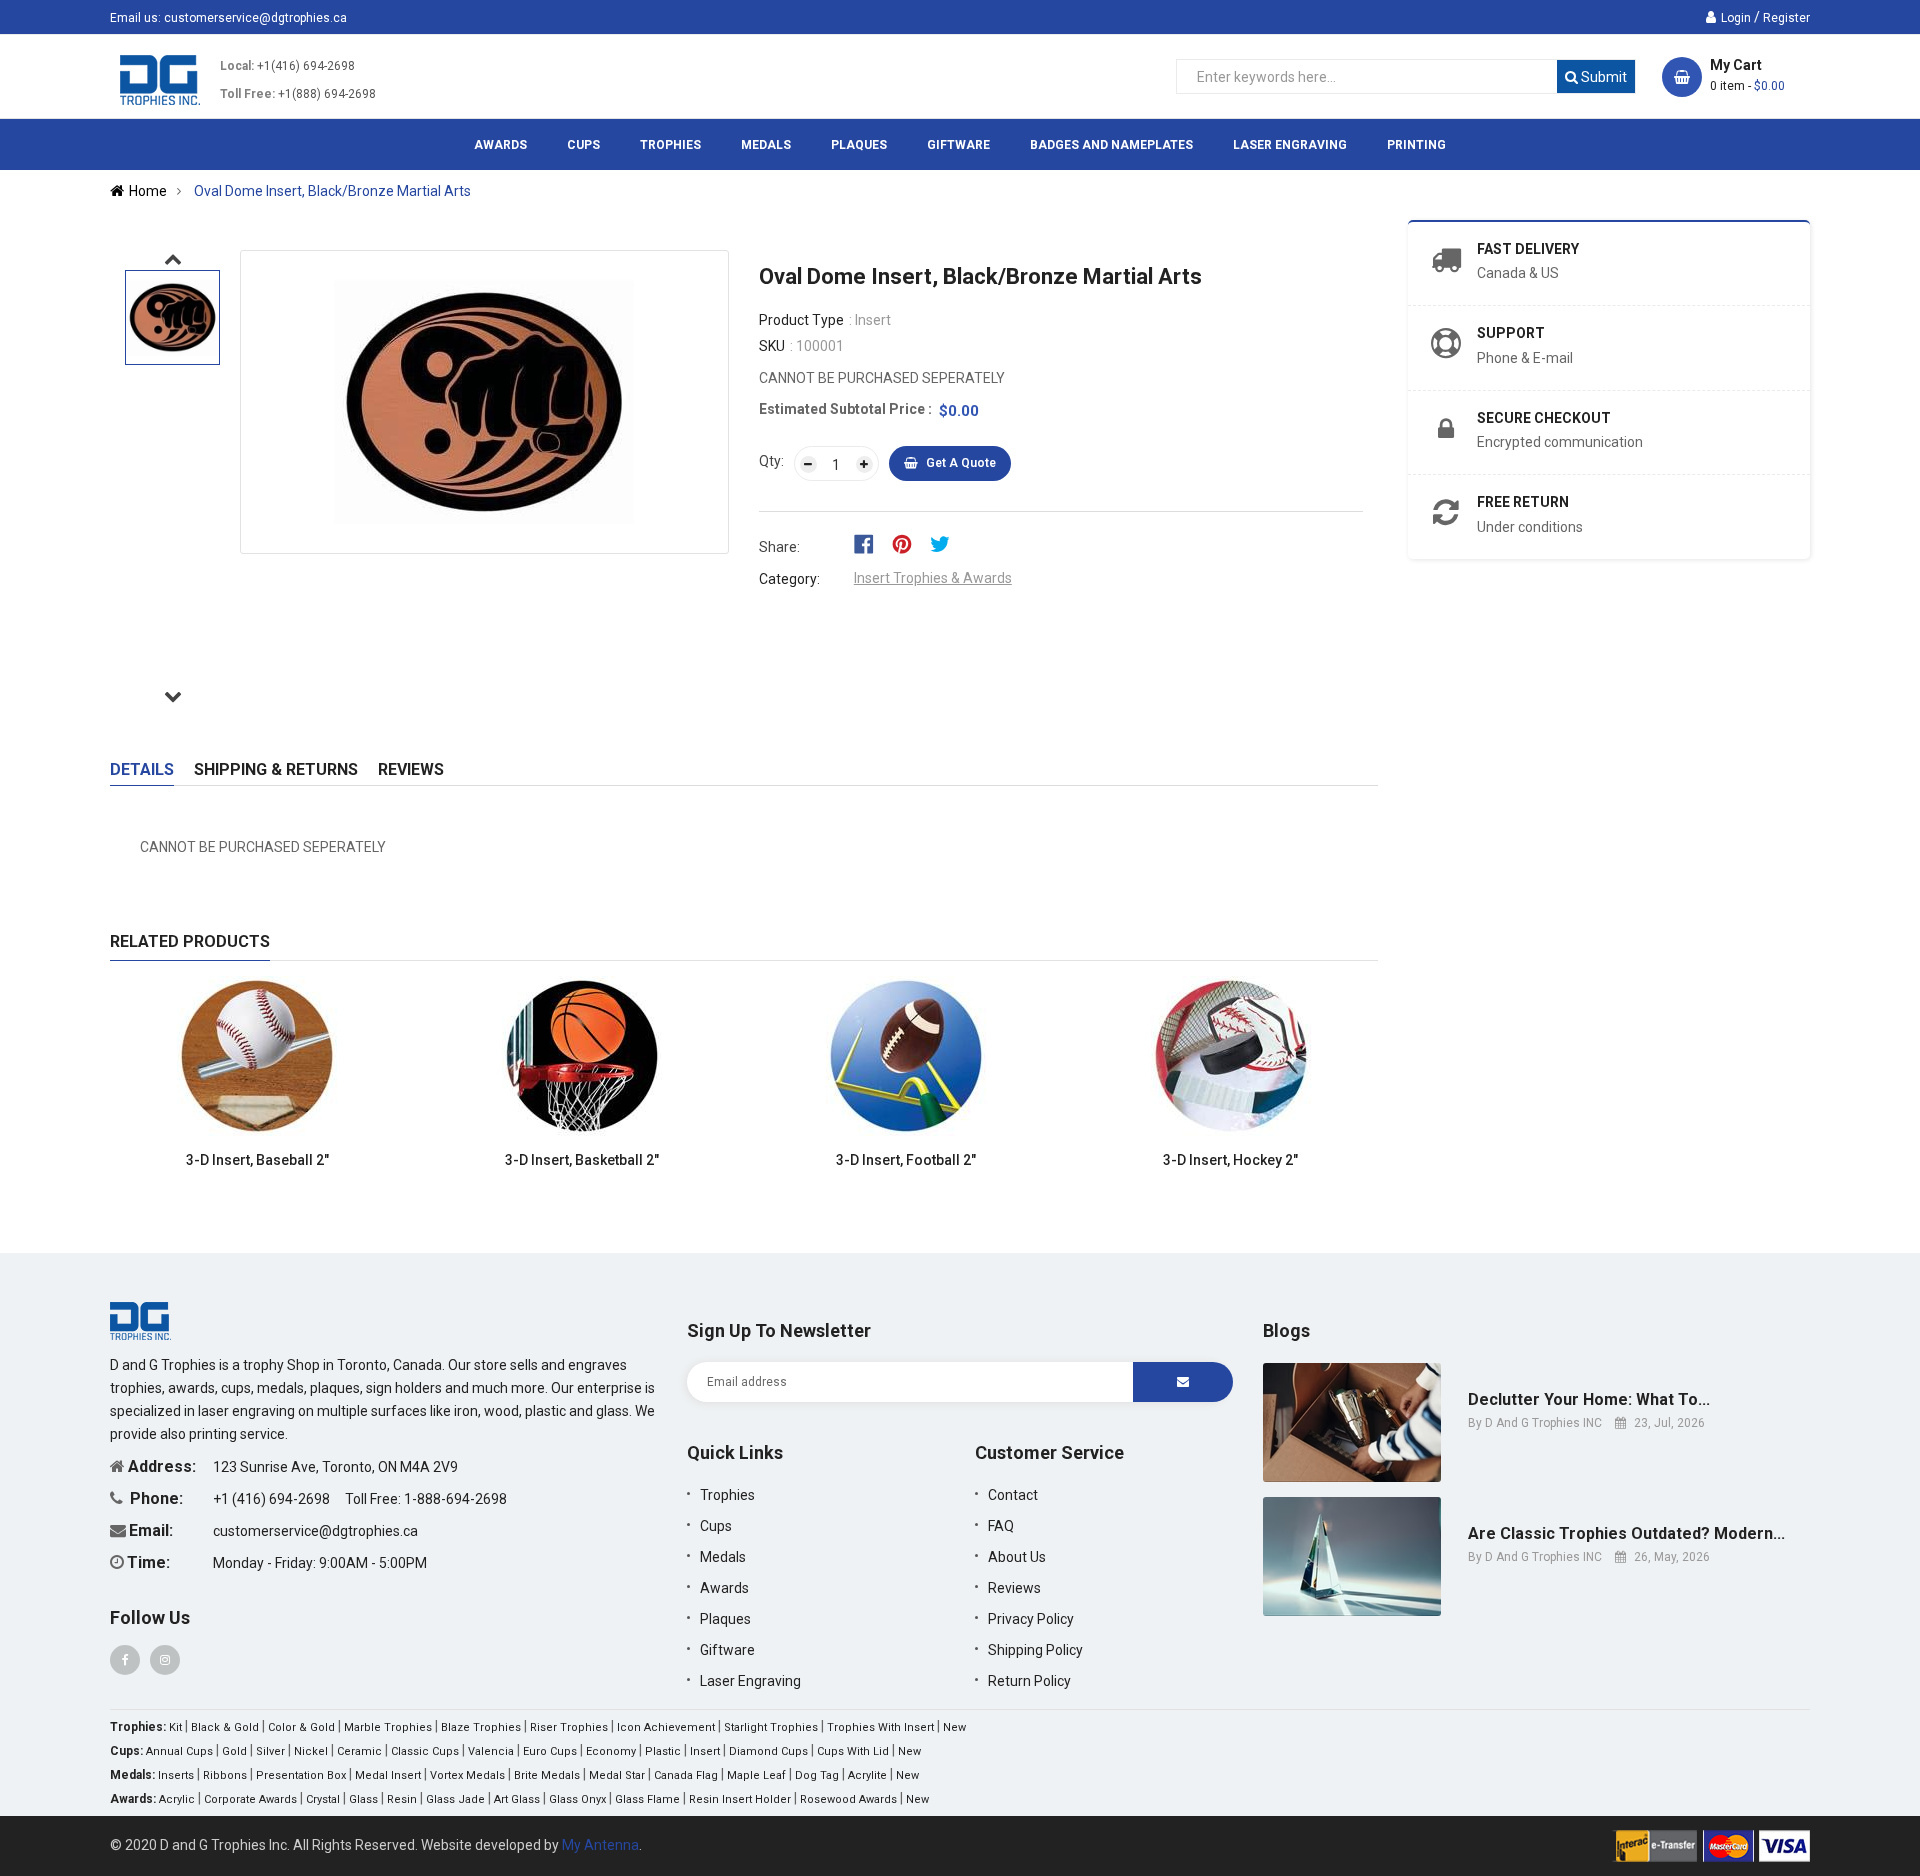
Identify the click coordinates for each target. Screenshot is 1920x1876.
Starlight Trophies (771, 1727)
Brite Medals (547, 1775)
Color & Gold (301, 1727)
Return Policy (1029, 1681)
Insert (705, 1751)
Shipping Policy (1035, 1650)
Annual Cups (179, 1751)
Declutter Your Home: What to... (1589, 1400)
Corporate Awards (250, 1799)
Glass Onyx (577, 1799)
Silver (270, 1751)
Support (1511, 333)
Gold (234, 1751)
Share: (779, 547)
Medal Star (617, 1775)
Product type (801, 320)
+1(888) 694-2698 (327, 94)
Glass (363, 1799)
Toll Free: (247, 94)
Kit (175, 1727)
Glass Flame (647, 1799)
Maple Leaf (756, 1775)
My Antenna (600, 1845)
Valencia (491, 1751)
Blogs (1286, 1330)
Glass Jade (455, 1799)
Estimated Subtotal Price (843, 409)
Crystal (323, 1799)
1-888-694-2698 (455, 1499)
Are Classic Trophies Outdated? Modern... (1626, 1534)
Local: (237, 66)
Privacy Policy (1031, 1619)
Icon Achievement (666, 1727)
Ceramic (359, 1751)
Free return (1523, 502)
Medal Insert (388, 1775)
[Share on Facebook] (870, 543)
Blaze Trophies (481, 1727)
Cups (716, 1526)
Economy (611, 1751)
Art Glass (517, 1799)
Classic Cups (425, 1751)
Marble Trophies (388, 1727)
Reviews (411, 769)
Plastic (663, 1751)
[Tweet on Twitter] (945, 543)
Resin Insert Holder (740, 1799)
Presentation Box (301, 1775)
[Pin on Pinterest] (908, 543)
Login (1736, 18)
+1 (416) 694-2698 (273, 1499)
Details (142, 769)
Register (1786, 18)
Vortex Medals (467, 1775)
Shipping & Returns (276, 769)
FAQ (1001, 1526)
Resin (402, 1799)
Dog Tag (817, 1775)
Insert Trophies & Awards (933, 578)
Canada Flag (686, 1775)
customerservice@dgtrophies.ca (255, 18)
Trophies (727, 1495)
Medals (723, 1557)
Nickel (311, 1751)
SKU (772, 346)
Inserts (176, 1775)
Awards (724, 1588)
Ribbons (225, 1775)
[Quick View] (371, 1160)
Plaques (725, 1619)
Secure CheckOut (1544, 418)
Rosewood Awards (848, 1799)
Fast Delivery (1528, 249)
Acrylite (867, 1775)
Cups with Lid (853, 1751)
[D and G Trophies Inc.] (140, 1320)
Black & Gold (225, 1727)
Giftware (727, 1650)
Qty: (771, 461)
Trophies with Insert (880, 1727)
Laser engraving (750, 1681)
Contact (1013, 1495)
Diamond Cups (768, 1751)
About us (1017, 1557)
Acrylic (177, 1799)
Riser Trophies (569, 1727)
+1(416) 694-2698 (306, 66)
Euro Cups (550, 1751)
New (954, 1727)
